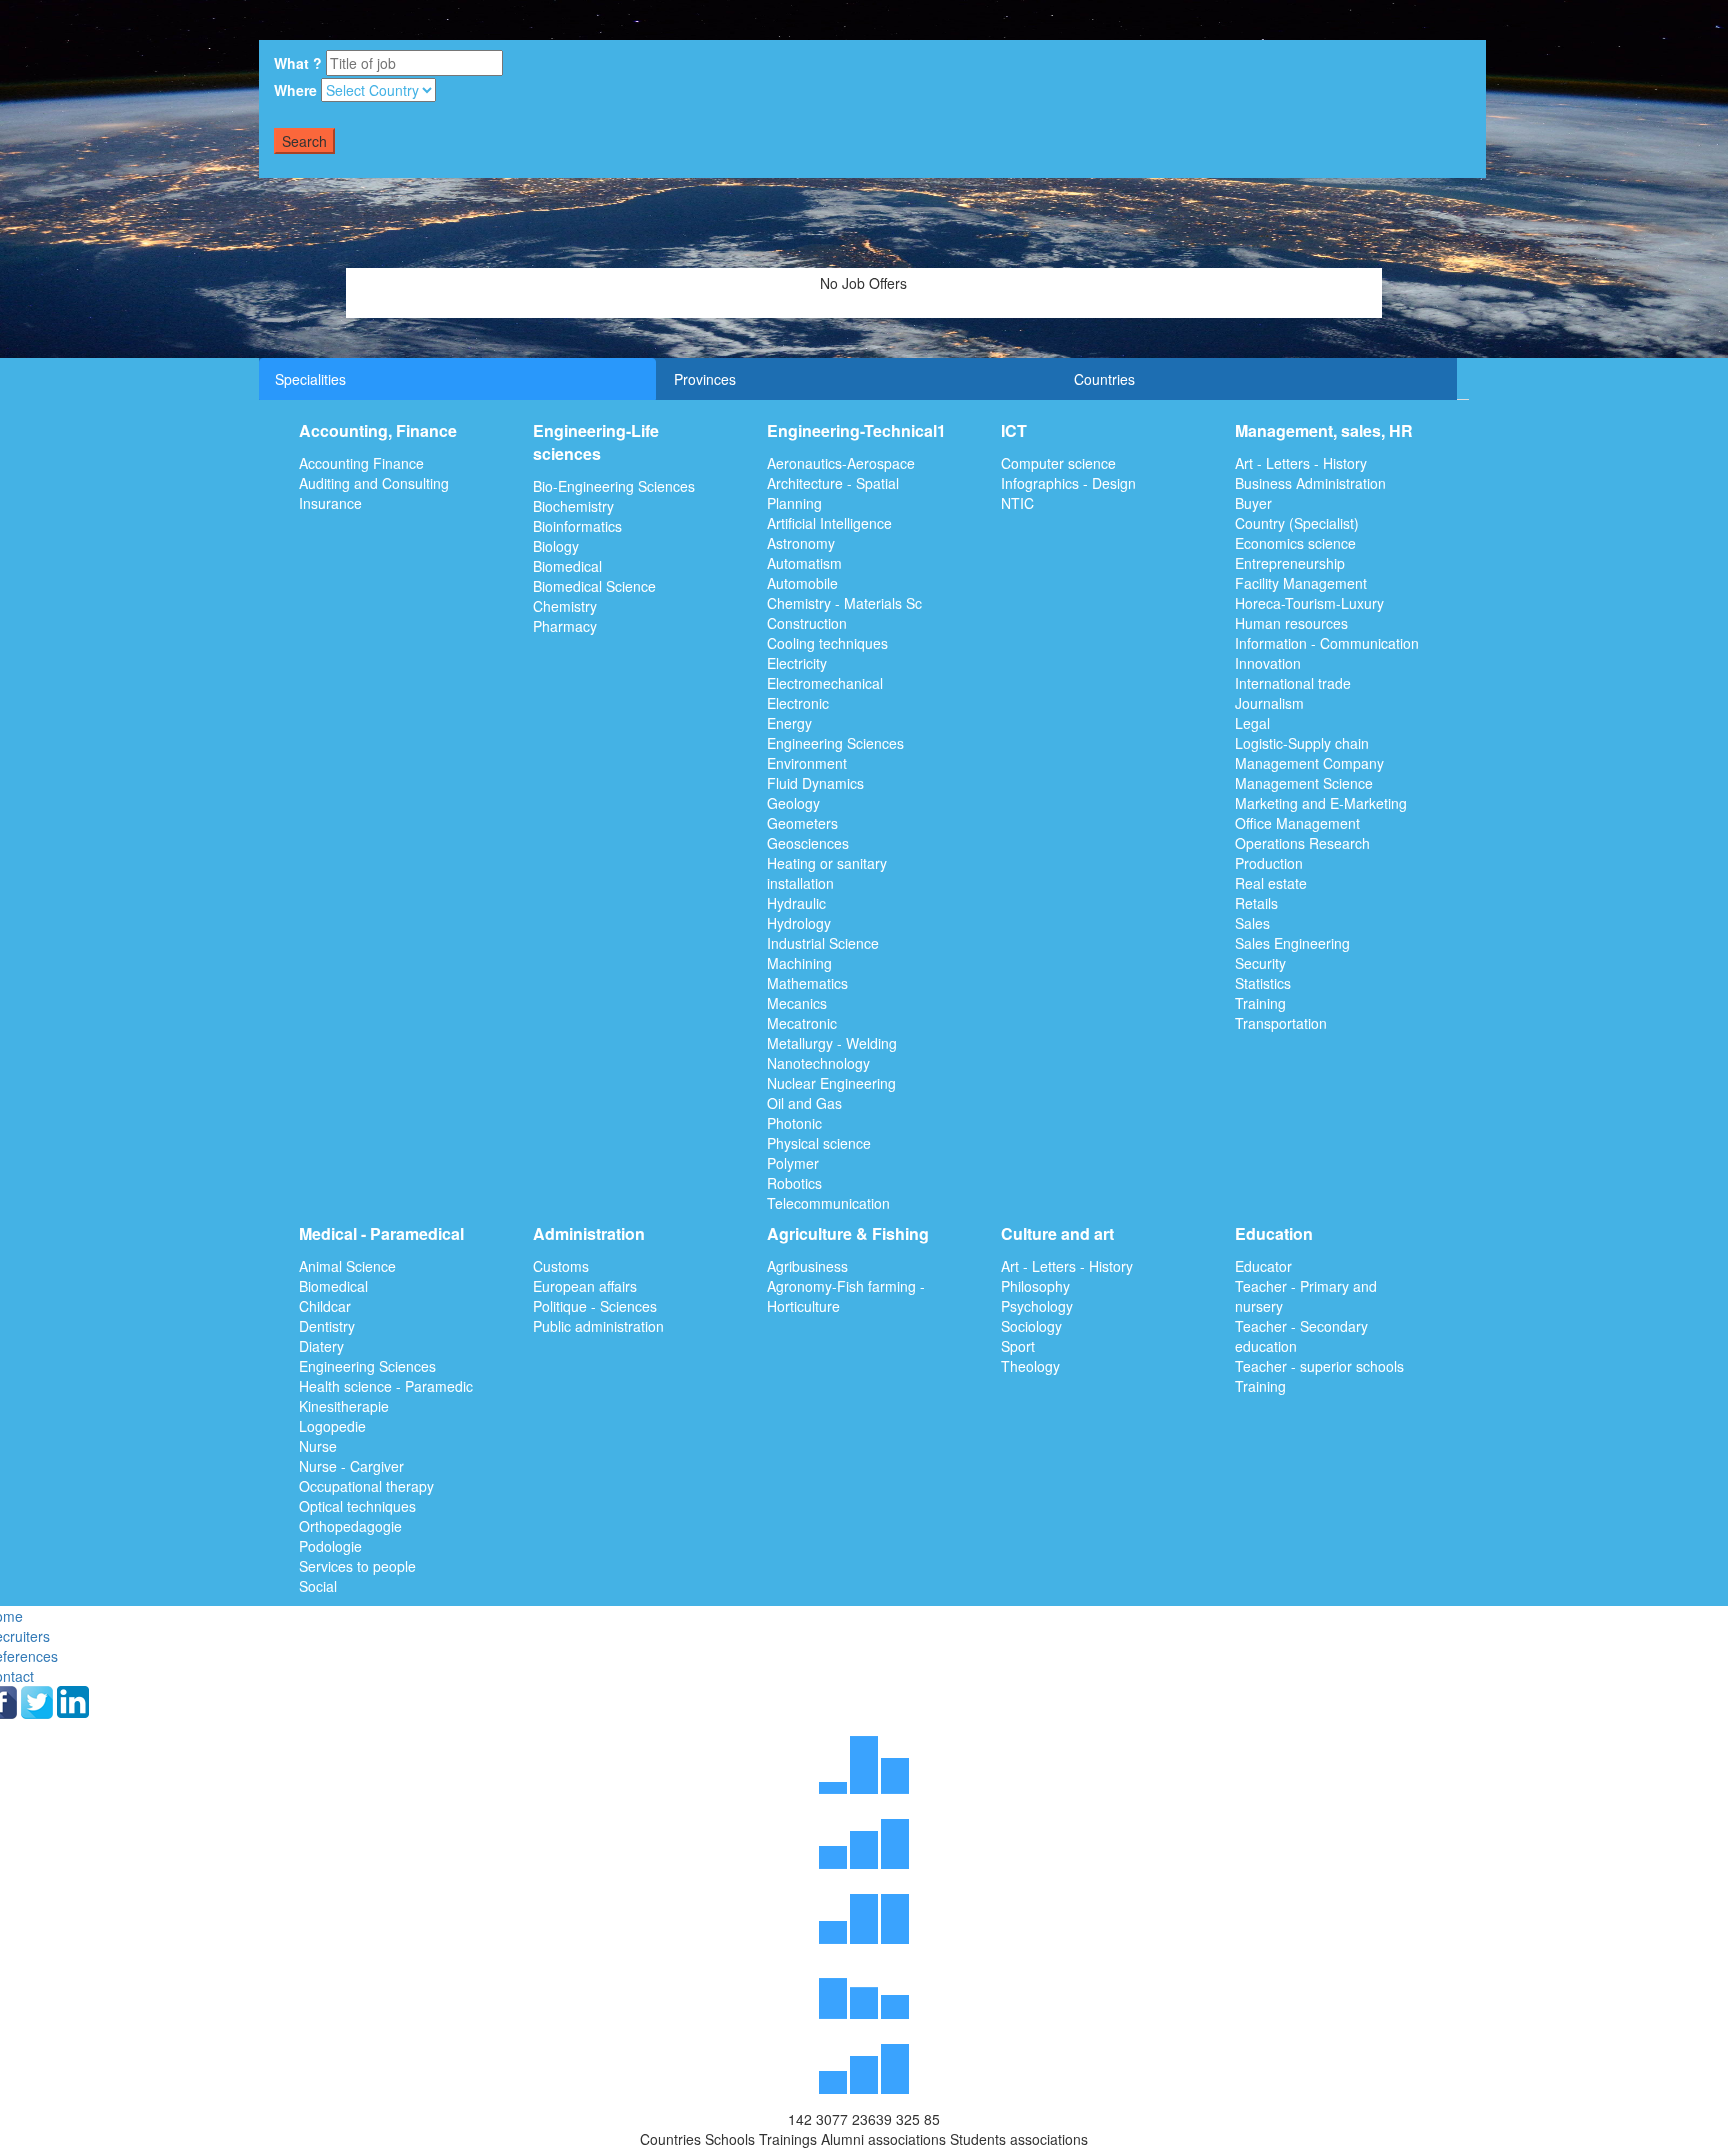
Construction (807, 623)
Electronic (798, 703)
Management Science (1304, 783)
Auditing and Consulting (374, 483)
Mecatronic (802, 1023)
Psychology (1037, 1306)
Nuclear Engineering (831, 1083)
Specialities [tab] (310, 379)
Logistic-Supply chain (1302, 743)
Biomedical (567, 566)
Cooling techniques (827, 643)
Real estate (1271, 883)
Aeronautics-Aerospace (841, 463)
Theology (1030, 1366)
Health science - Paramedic (386, 1386)
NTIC (1017, 503)
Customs (561, 1266)
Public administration (598, 1326)
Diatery (321, 1346)
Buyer (1253, 503)
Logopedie (332, 1426)
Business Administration (1310, 483)
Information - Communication (1327, 643)
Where (295, 90)
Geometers (802, 823)
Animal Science (347, 1266)
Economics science (1295, 543)
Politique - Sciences (595, 1306)
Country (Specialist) (1297, 523)
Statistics (1263, 983)
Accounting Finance (361, 463)
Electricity (797, 663)
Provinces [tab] (705, 379)
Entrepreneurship (1290, 563)
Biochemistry (573, 506)
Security (1260, 963)
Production (1269, 863)
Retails (1256, 903)
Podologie (330, 1546)
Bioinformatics (577, 526)
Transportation (1281, 1023)
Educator (1263, 1266)
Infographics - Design (1068, 483)
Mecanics (797, 1003)
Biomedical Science (594, 586)
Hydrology (799, 923)
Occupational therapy (366, 1486)
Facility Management (1301, 583)
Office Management (1297, 823)
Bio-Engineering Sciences (614, 486)
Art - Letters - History (1301, 463)
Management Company (1309, 763)
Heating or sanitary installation (827, 873)
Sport (1018, 1346)
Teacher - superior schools (1319, 1366)
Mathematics (807, 983)
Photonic (794, 1123)
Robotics (794, 1183)
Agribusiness (807, 1266)
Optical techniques (357, 1506)
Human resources (1291, 623)
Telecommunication (828, 1203)
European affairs (585, 1286)
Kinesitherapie (344, 1406)
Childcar (325, 1306)
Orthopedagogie (350, 1526)
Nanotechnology (818, 1063)
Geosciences (808, 843)
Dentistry (327, 1326)
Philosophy (1035, 1286)
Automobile (802, 583)
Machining (799, 963)
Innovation (1268, 663)
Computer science (1058, 463)
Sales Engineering (1292, 943)
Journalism (1269, 703)
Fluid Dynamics (815, 783)
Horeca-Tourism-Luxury (1309, 603)
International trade (1293, 683)
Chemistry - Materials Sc (844, 603)
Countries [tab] (1104, 379)
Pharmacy (565, 626)
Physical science (819, 1143)
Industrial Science (823, 943)
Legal (1252, 723)
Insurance (330, 503)
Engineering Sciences (835, 743)
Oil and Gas (804, 1103)
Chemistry (565, 606)
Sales (1252, 923)
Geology (793, 803)
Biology (556, 546)
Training (1260, 1003)
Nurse (318, 1446)
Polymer (793, 1163)
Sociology (1031, 1326)
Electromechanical (825, 683)
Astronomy (801, 543)
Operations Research (1302, 843)
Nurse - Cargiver (351, 1466)
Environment (807, 763)
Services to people (357, 1566)
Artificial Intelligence (829, 523)
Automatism (804, 563)
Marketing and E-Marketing (1321, 803)
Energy (789, 723)
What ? (298, 63)
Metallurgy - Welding (832, 1043)
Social (318, 1586)
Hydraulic (796, 903)
